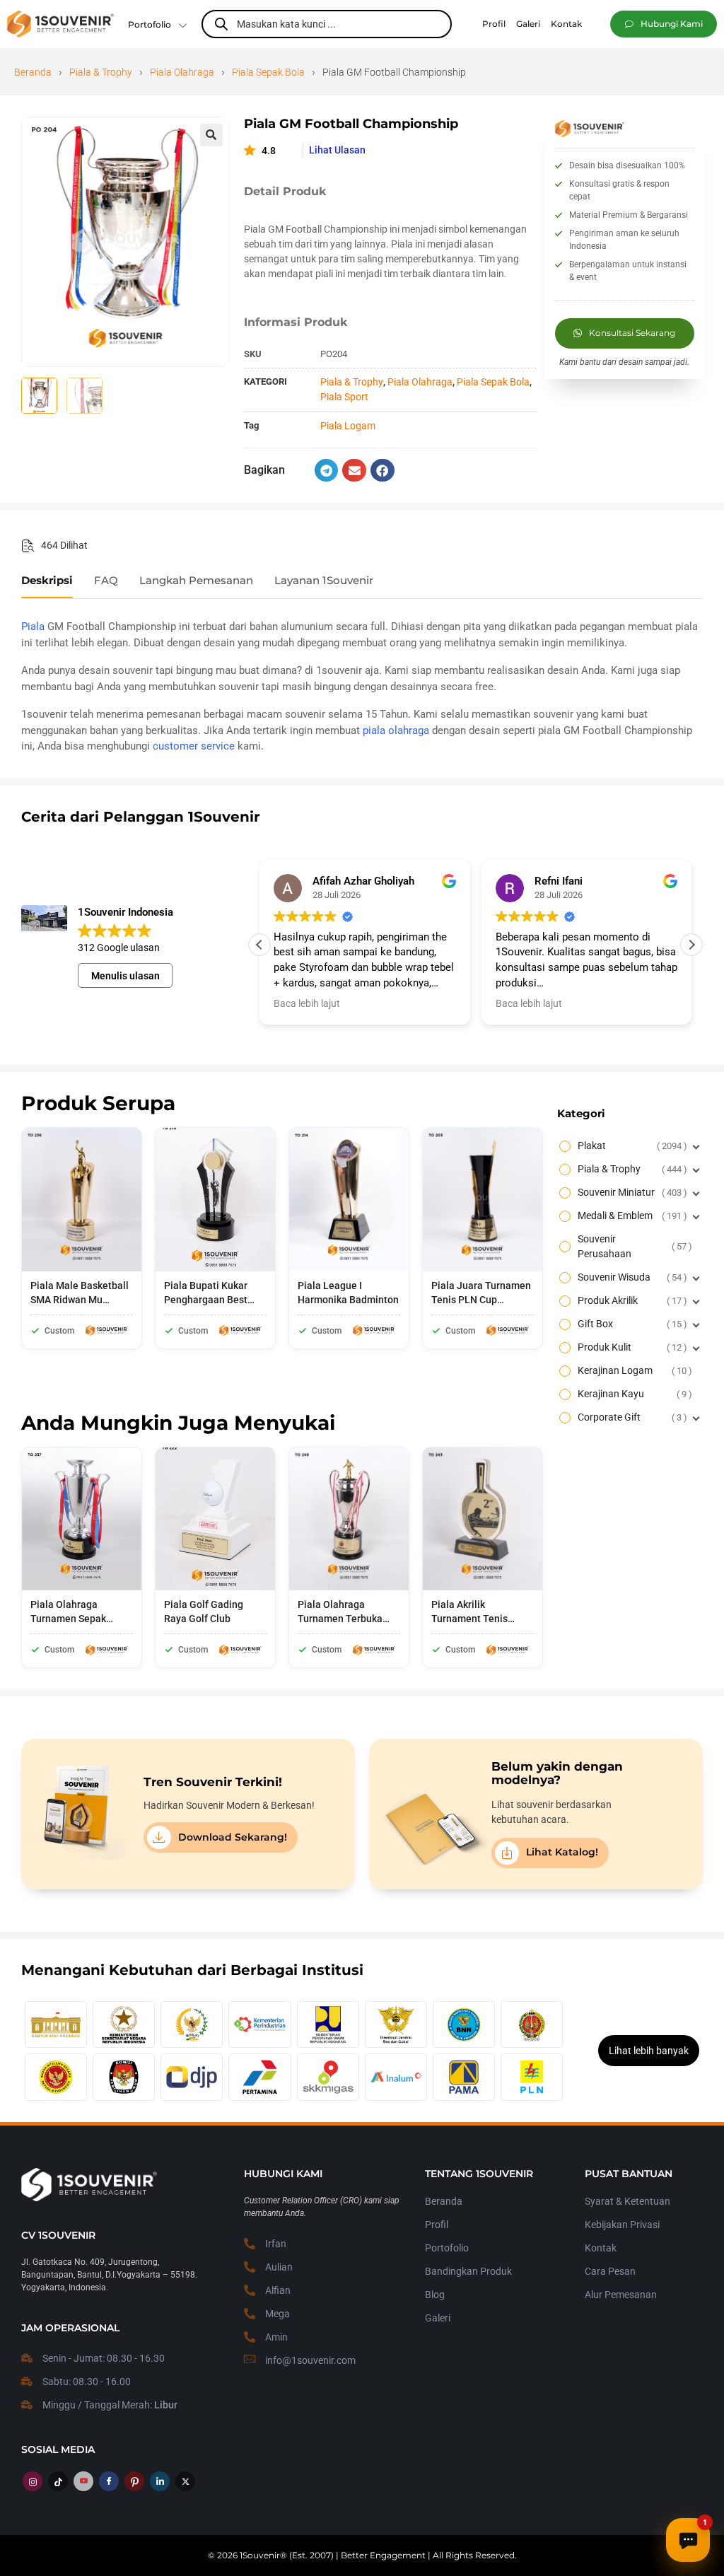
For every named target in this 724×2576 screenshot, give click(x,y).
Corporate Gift (631, 1417)
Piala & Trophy (101, 72)
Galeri (438, 2318)
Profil (437, 2225)
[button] (664, 24)
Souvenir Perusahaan (633, 1246)
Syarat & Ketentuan (627, 2201)
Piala (33, 626)
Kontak (601, 2248)
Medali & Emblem (631, 1216)
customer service (194, 746)
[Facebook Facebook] (109, 2481)
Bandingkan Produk (468, 2271)
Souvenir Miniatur (631, 1192)
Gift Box (631, 1324)
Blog (435, 2295)
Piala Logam (348, 426)
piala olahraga (396, 730)
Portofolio (150, 24)
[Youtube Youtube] (83, 2481)
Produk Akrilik (631, 1300)
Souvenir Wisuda (631, 1277)
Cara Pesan (610, 2271)
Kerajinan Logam (633, 1370)
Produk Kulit (631, 1347)
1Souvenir (260, 2555)
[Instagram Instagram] (33, 2481)
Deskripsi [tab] (47, 581)
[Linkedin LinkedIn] (160, 2481)
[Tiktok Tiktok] (58, 2481)
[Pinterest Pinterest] (134, 2481)
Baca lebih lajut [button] (307, 1003)
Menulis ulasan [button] (125, 976)
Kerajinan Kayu (633, 1394)
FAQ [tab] (106, 581)
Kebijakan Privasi (622, 2225)
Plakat (631, 1146)
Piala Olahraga (182, 72)
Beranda (33, 72)
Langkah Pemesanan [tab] (196, 581)
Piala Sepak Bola (268, 72)
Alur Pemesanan (621, 2295)
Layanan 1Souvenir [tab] (324, 581)
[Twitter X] (185, 2481)
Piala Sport (344, 397)
